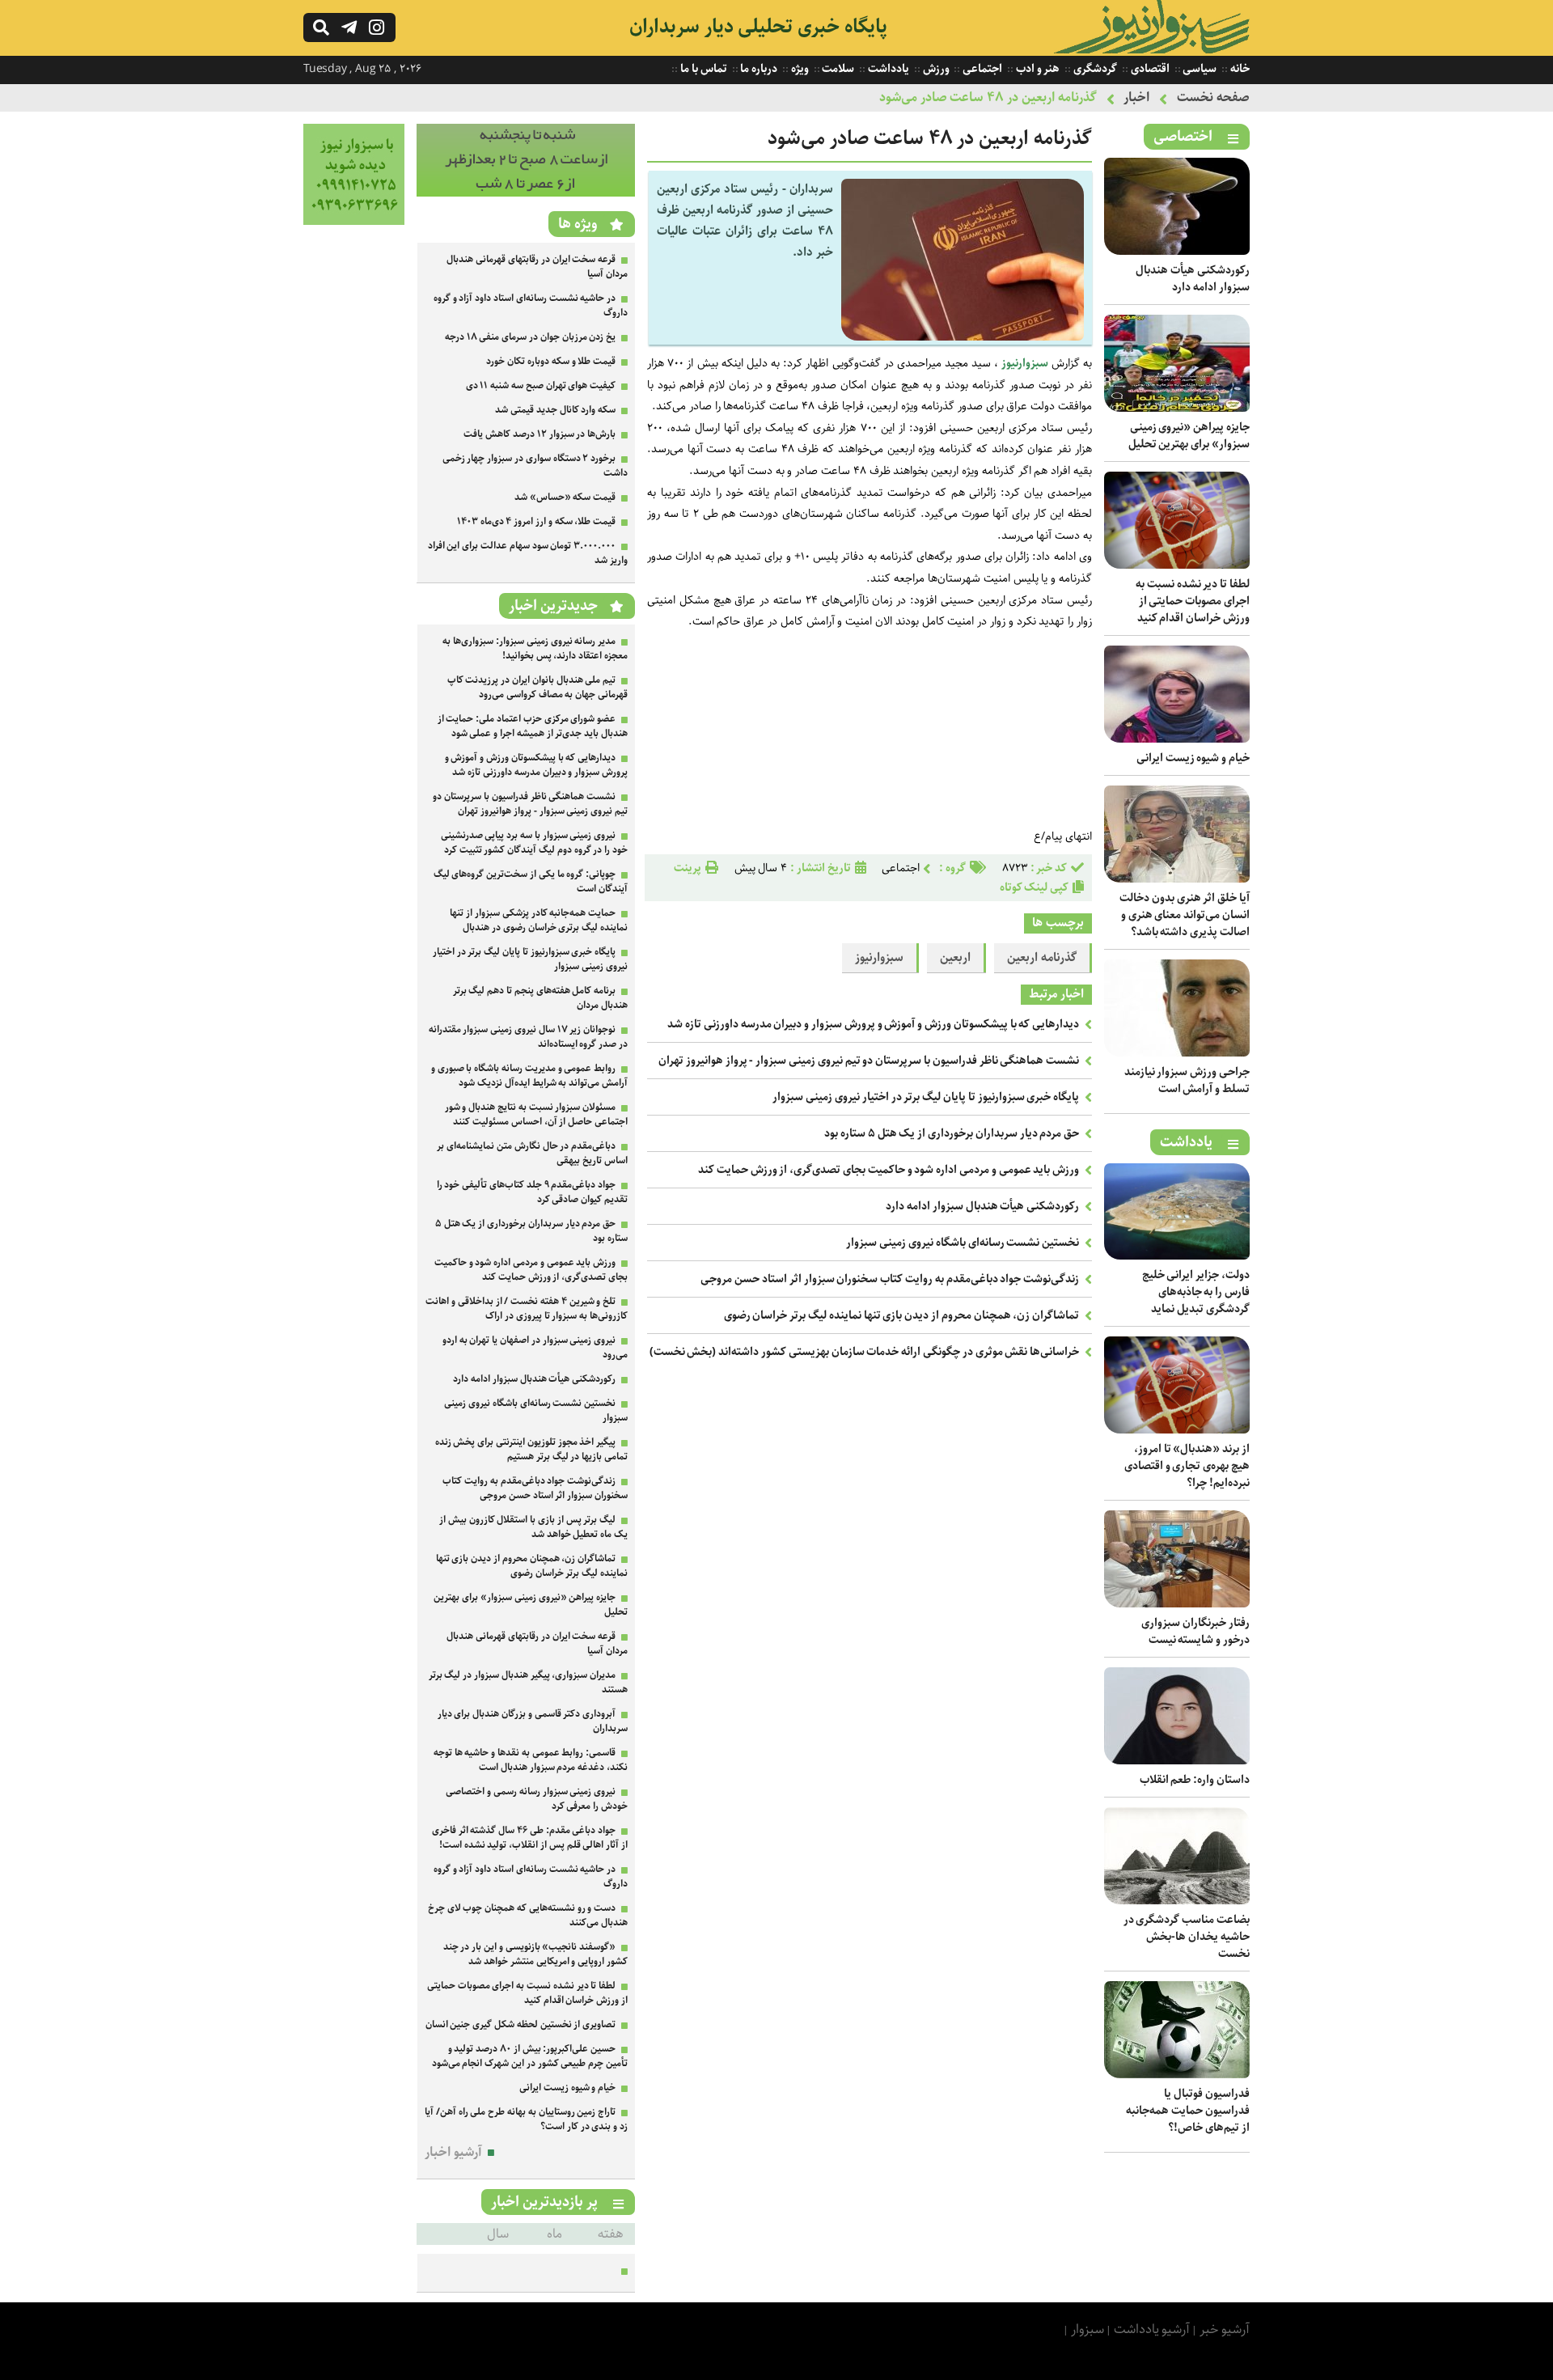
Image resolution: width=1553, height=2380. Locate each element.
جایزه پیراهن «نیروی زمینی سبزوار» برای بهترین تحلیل (1189, 436)
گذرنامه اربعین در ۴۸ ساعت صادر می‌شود (988, 97)
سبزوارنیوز (1023, 363)
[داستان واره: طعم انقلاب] (1177, 1761)
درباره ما (758, 69)
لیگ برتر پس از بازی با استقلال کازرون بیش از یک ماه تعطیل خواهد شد (533, 1527)
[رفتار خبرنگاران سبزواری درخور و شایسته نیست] (1177, 1604)
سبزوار (1088, 2329)
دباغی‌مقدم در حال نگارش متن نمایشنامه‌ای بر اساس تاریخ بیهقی (532, 1153)
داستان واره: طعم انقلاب (1195, 1780)
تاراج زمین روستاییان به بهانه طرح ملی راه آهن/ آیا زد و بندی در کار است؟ (526, 2119)
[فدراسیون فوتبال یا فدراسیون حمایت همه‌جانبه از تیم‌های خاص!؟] (1177, 2075)
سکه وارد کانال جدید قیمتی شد (555, 410)
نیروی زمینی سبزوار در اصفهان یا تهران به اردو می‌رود (535, 1347)
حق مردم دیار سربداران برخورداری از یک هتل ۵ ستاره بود (952, 1133)
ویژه (799, 69)
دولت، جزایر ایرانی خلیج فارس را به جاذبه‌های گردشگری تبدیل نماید (1196, 1292)
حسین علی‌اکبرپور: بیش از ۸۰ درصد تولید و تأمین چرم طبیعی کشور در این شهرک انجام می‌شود (530, 2056)
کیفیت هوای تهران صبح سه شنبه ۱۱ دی (541, 385)
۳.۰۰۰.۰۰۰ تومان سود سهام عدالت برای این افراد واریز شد (528, 553)
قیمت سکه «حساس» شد (565, 497)
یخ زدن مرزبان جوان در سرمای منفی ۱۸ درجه (530, 337)
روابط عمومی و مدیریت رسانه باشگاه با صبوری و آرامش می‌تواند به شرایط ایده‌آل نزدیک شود (529, 1076)
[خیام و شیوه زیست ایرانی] (1177, 739)
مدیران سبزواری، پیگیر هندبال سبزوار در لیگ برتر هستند (528, 1682)
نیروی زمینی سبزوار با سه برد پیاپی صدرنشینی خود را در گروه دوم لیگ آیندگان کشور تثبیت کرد (534, 843)
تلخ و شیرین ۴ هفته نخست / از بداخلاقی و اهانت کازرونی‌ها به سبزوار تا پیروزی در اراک (527, 1309)
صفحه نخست (1213, 97)
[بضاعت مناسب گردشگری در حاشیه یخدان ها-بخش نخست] (1177, 1901)
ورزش (935, 69)
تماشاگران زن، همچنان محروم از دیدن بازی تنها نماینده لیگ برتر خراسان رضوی (902, 1315)
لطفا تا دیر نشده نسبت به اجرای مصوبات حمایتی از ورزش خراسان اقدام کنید (1193, 601)
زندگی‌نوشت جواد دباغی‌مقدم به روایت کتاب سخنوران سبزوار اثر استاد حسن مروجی (890, 1279)
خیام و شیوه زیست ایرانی (1193, 758)
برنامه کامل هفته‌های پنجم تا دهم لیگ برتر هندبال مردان (540, 998)
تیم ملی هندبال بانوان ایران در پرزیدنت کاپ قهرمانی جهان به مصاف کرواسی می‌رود (537, 687)
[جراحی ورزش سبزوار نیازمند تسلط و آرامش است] (1177, 1053)
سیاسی (1199, 69)
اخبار (1136, 97)
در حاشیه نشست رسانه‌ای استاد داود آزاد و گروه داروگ (531, 305)
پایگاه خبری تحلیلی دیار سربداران (758, 27)
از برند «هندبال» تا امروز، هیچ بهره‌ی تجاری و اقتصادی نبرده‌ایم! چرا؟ (1187, 1466)
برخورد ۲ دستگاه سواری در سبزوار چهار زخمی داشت (535, 466)
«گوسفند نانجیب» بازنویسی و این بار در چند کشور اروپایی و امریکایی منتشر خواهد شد (535, 1954)
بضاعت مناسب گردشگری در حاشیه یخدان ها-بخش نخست (1187, 1937)
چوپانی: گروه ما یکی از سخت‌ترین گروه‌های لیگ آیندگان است (531, 881)
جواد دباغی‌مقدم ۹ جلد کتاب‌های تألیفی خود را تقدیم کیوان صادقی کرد (532, 1192)
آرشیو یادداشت (1152, 2329)
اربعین (955, 958)
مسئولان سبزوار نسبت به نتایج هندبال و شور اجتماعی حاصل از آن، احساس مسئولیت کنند (536, 1114)
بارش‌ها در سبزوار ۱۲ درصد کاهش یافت (540, 434)
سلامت (838, 69)
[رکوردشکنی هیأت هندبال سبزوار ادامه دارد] (1177, 251)
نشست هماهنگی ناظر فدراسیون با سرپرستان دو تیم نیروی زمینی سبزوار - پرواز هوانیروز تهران (869, 1061)
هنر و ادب (1037, 69)
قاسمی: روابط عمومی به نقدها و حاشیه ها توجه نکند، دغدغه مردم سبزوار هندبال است (531, 1760)
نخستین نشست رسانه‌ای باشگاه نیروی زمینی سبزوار (963, 1243)
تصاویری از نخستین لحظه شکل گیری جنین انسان (521, 2024)
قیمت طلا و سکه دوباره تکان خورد (551, 361)
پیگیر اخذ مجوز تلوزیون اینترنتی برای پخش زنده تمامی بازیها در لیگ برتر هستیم (531, 1449)
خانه (1239, 69)
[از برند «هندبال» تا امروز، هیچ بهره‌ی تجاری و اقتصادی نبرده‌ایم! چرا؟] (1177, 1430)
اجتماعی (981, 69)
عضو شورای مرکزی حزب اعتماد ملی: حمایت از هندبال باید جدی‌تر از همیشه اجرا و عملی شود (533, 726)
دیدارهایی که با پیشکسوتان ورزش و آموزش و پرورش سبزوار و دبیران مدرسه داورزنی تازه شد (873, 1024)
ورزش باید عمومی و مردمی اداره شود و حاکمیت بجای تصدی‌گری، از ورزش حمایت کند (889, 1170)
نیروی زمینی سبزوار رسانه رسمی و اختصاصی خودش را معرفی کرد (537, 1799)
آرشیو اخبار (453, 2152)
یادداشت (887, 69)
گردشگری (1094, 69)
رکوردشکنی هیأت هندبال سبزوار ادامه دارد (1193, 279)
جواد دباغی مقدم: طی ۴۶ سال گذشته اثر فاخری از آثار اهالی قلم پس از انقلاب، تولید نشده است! (530, 1838)
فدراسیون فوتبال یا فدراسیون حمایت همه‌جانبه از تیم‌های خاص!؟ (1188, 2111)
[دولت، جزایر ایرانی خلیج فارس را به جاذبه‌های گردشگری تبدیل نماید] (1177, 1256)
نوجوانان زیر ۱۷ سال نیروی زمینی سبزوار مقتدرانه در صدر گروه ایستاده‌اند (528, 1037)
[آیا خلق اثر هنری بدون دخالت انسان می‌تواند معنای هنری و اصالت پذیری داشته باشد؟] (1177, 879)
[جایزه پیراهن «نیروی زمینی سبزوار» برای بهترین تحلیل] (1177, 408)
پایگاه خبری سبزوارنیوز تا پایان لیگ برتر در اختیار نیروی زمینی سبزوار (926, 1097)
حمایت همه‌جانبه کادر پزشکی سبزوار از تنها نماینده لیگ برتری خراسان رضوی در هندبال (539, 920)
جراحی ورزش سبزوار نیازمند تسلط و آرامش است (1187, 1080)
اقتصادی (1149, 69)
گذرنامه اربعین (1042, 958)
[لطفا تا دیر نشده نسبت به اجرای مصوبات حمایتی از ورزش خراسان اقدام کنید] (1177, 565)
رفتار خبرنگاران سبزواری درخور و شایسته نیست (1195, 1631)
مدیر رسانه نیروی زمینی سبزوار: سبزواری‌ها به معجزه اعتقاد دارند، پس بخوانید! (535, 648)
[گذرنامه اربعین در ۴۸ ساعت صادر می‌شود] (963, 337)
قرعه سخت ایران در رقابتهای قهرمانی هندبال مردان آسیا (537, 267)
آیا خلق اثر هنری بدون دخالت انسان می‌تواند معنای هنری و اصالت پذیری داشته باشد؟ (1185, 915)
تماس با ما (702, 69)
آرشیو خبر (1225, 2329)
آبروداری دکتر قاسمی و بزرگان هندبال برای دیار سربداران (533, 1721)
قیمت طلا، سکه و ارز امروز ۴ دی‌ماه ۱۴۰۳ (536, 521)
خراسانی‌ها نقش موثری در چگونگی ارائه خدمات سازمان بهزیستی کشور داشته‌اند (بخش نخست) (865, 1352)
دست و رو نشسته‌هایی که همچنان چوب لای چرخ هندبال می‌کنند (528, 1915)
